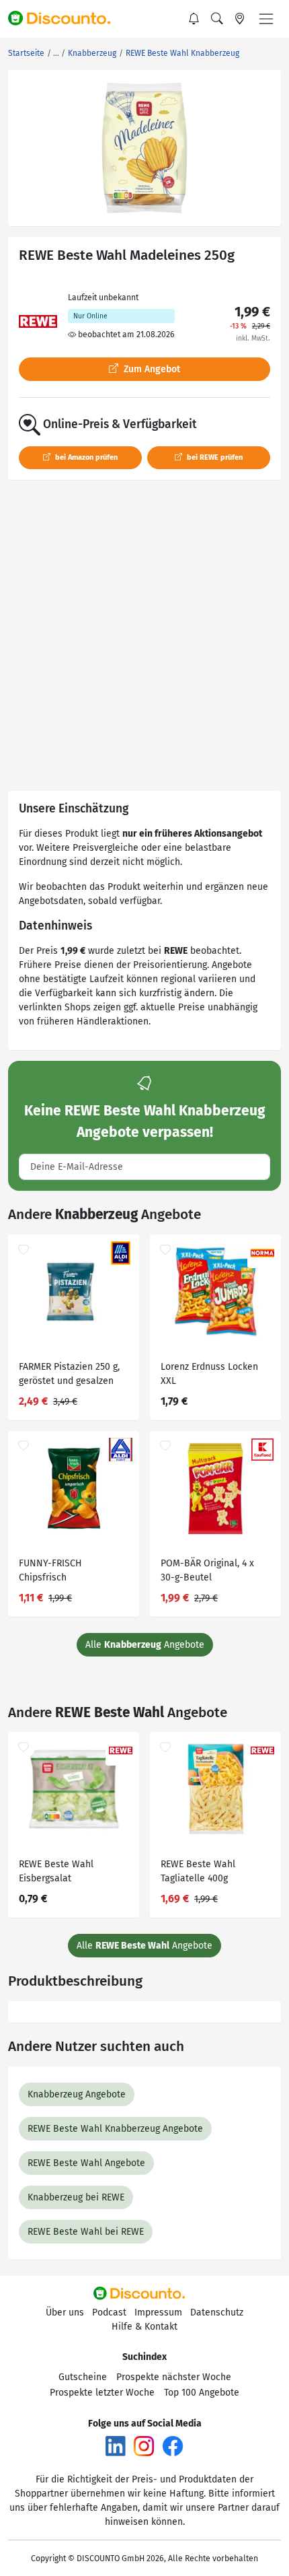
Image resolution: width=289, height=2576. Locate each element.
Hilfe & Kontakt (144, 2327)
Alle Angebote (145, 1645)
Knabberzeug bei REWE (76, 2197)
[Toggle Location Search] (240, 19)
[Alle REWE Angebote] (38, 321)
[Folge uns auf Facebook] (173, 2446)
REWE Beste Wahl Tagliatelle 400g (198, 1871)
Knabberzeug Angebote (77, 2094)
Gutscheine (83, 2377)
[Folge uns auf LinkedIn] (116, 2446)
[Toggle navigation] (266, 19)
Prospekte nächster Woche (174, 2377)
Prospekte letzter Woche (102, 2393)
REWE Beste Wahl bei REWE (86, 2232)
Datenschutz (217, 2312)
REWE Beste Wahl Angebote (86, 2163)
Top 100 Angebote (202, 2393)
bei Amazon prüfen (85, 457)
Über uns (65, 2312)
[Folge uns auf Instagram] (144, 2446)
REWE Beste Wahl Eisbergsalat (56, 1871)
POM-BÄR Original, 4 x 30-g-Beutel (207, 1570)
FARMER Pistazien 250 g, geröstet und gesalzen (69, 1374)
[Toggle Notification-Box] (194, 19)
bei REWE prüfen (214, 457)
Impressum (158, 2312)
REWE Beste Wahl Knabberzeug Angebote (115, 2129)
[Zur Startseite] (65, 19)
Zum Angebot (151, 369)
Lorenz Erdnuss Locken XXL (209, 1374)
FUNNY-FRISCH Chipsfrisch (50, 1570)
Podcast (109, 2312)
